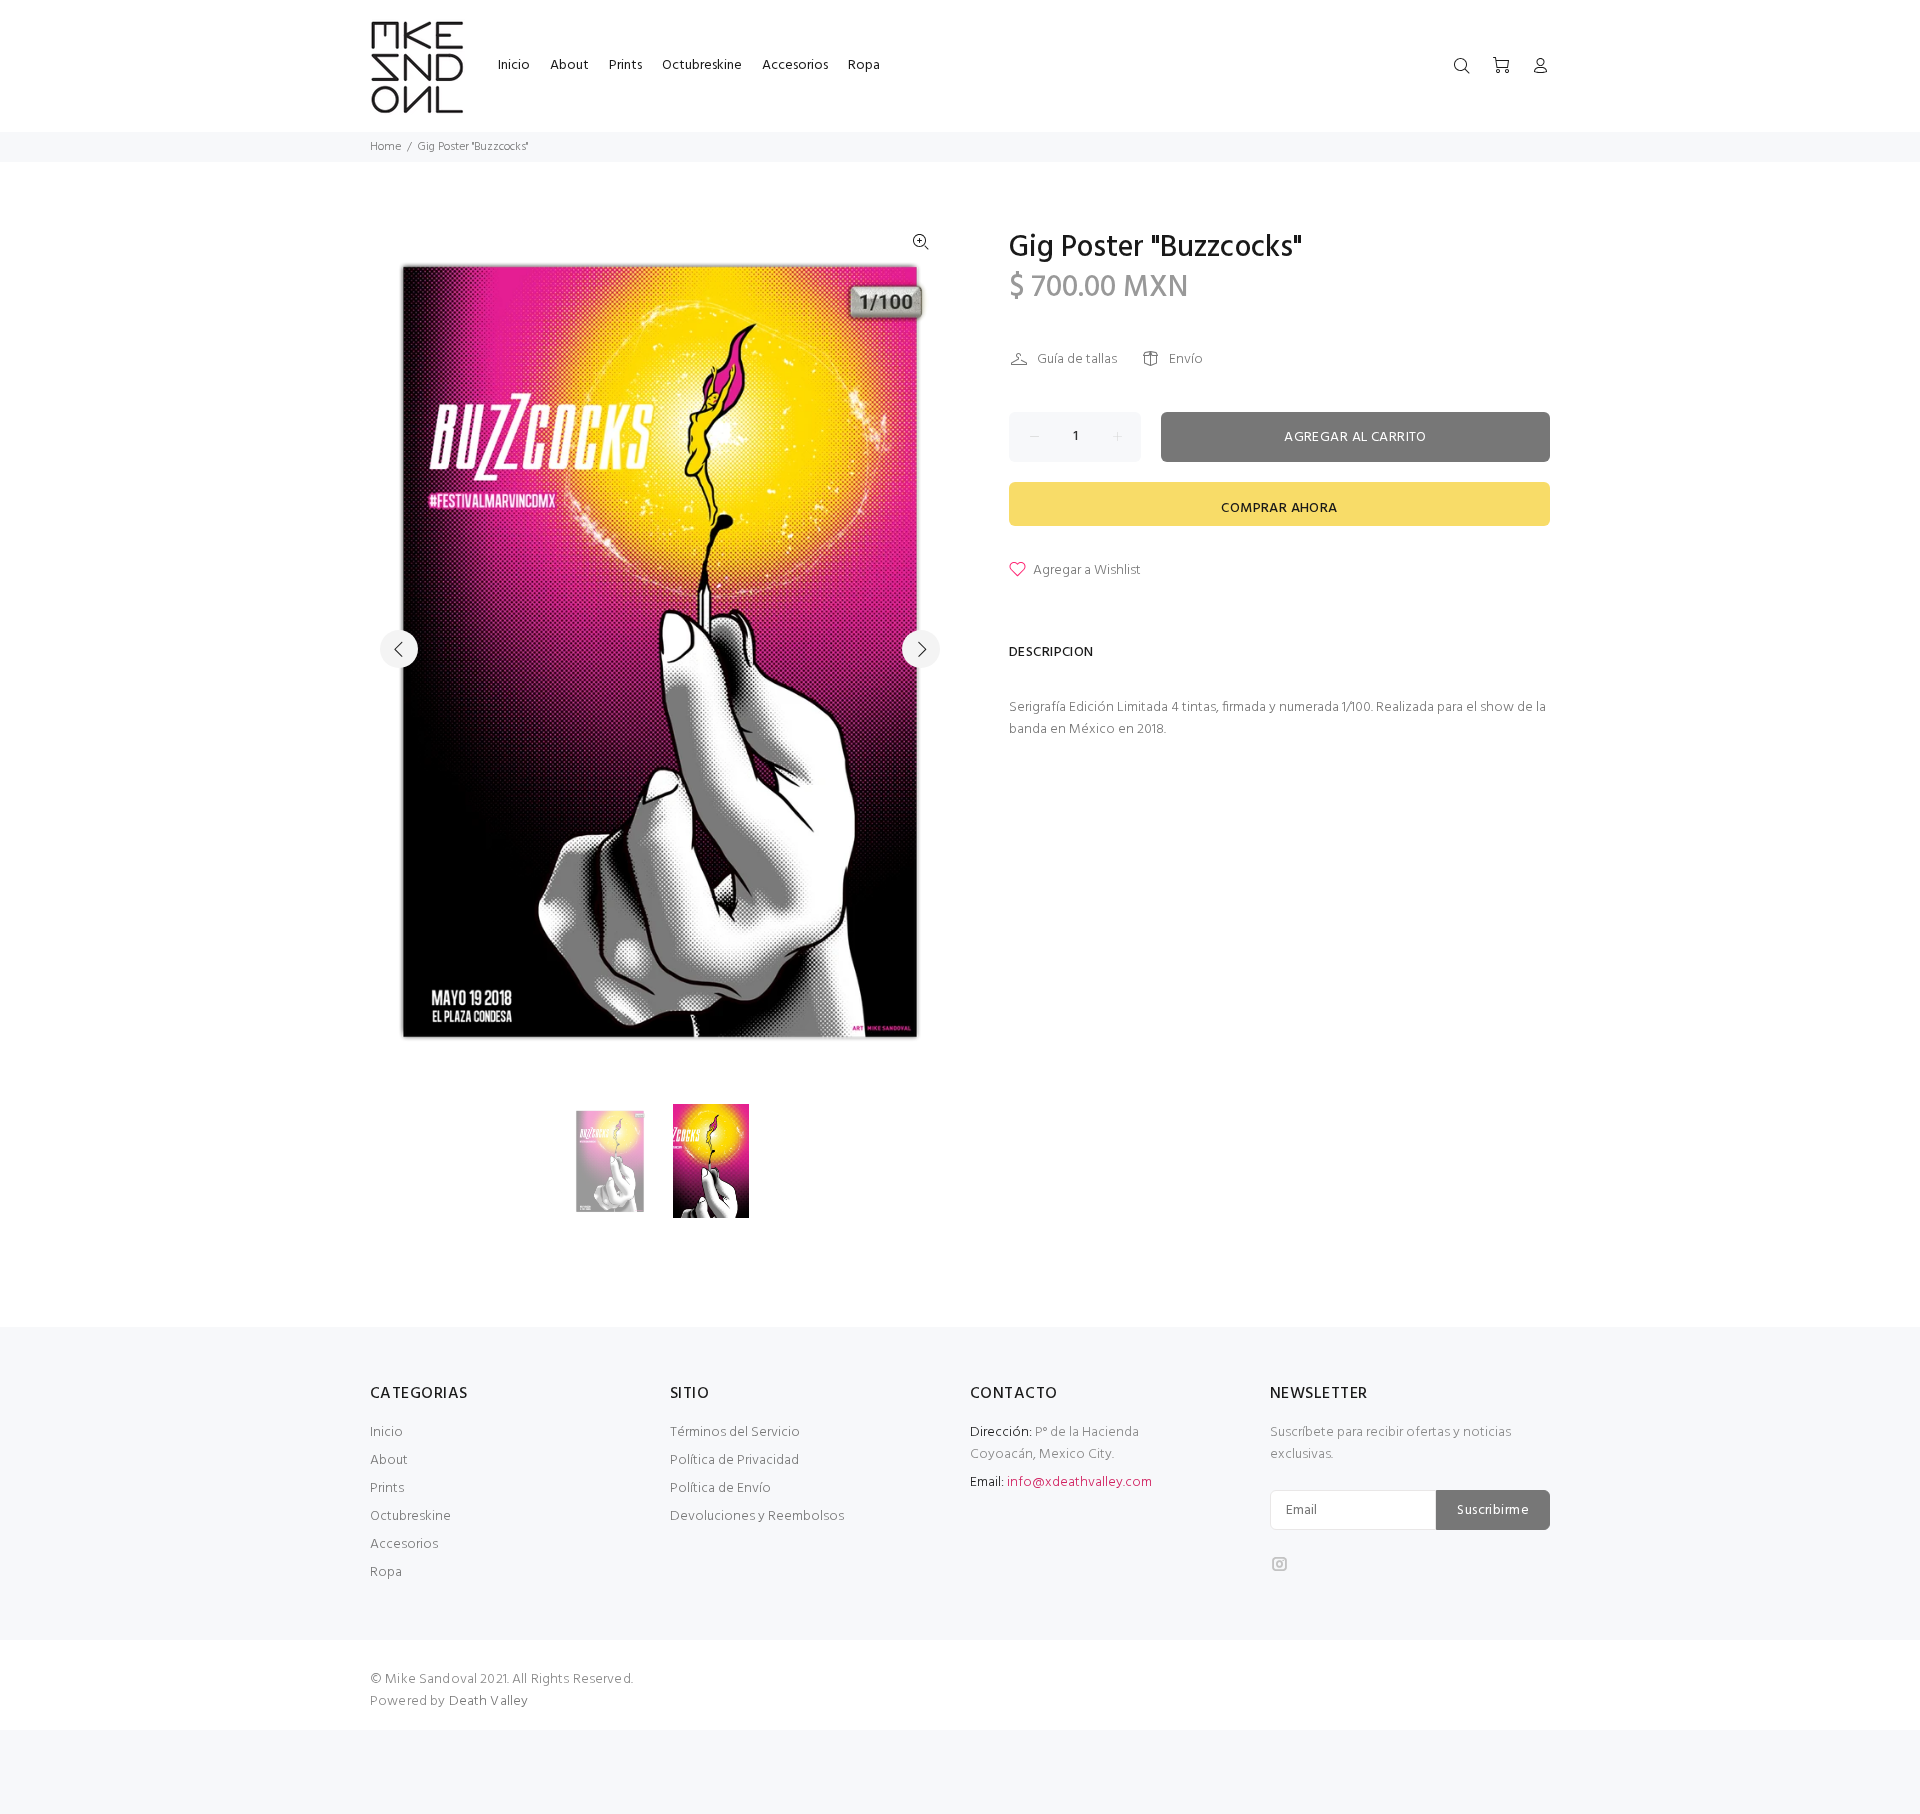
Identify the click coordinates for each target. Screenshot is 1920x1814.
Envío (1186, 359)
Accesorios (404, 1544)
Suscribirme (1493, 1510)
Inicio (386, 1432)
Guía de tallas (1077, 359)
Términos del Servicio (735, 1432)
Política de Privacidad (734, 1460)
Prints (387, 1488)
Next (921, 649)
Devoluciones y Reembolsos (757, 1516)
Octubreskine (410, 1516)
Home (385, 147)
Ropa (386, 1572)
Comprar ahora (1279, 508)
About (389, 1460)
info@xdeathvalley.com (1079, 1482)
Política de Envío (720, 1488)
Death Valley (489, 1701)
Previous (399, 649)
